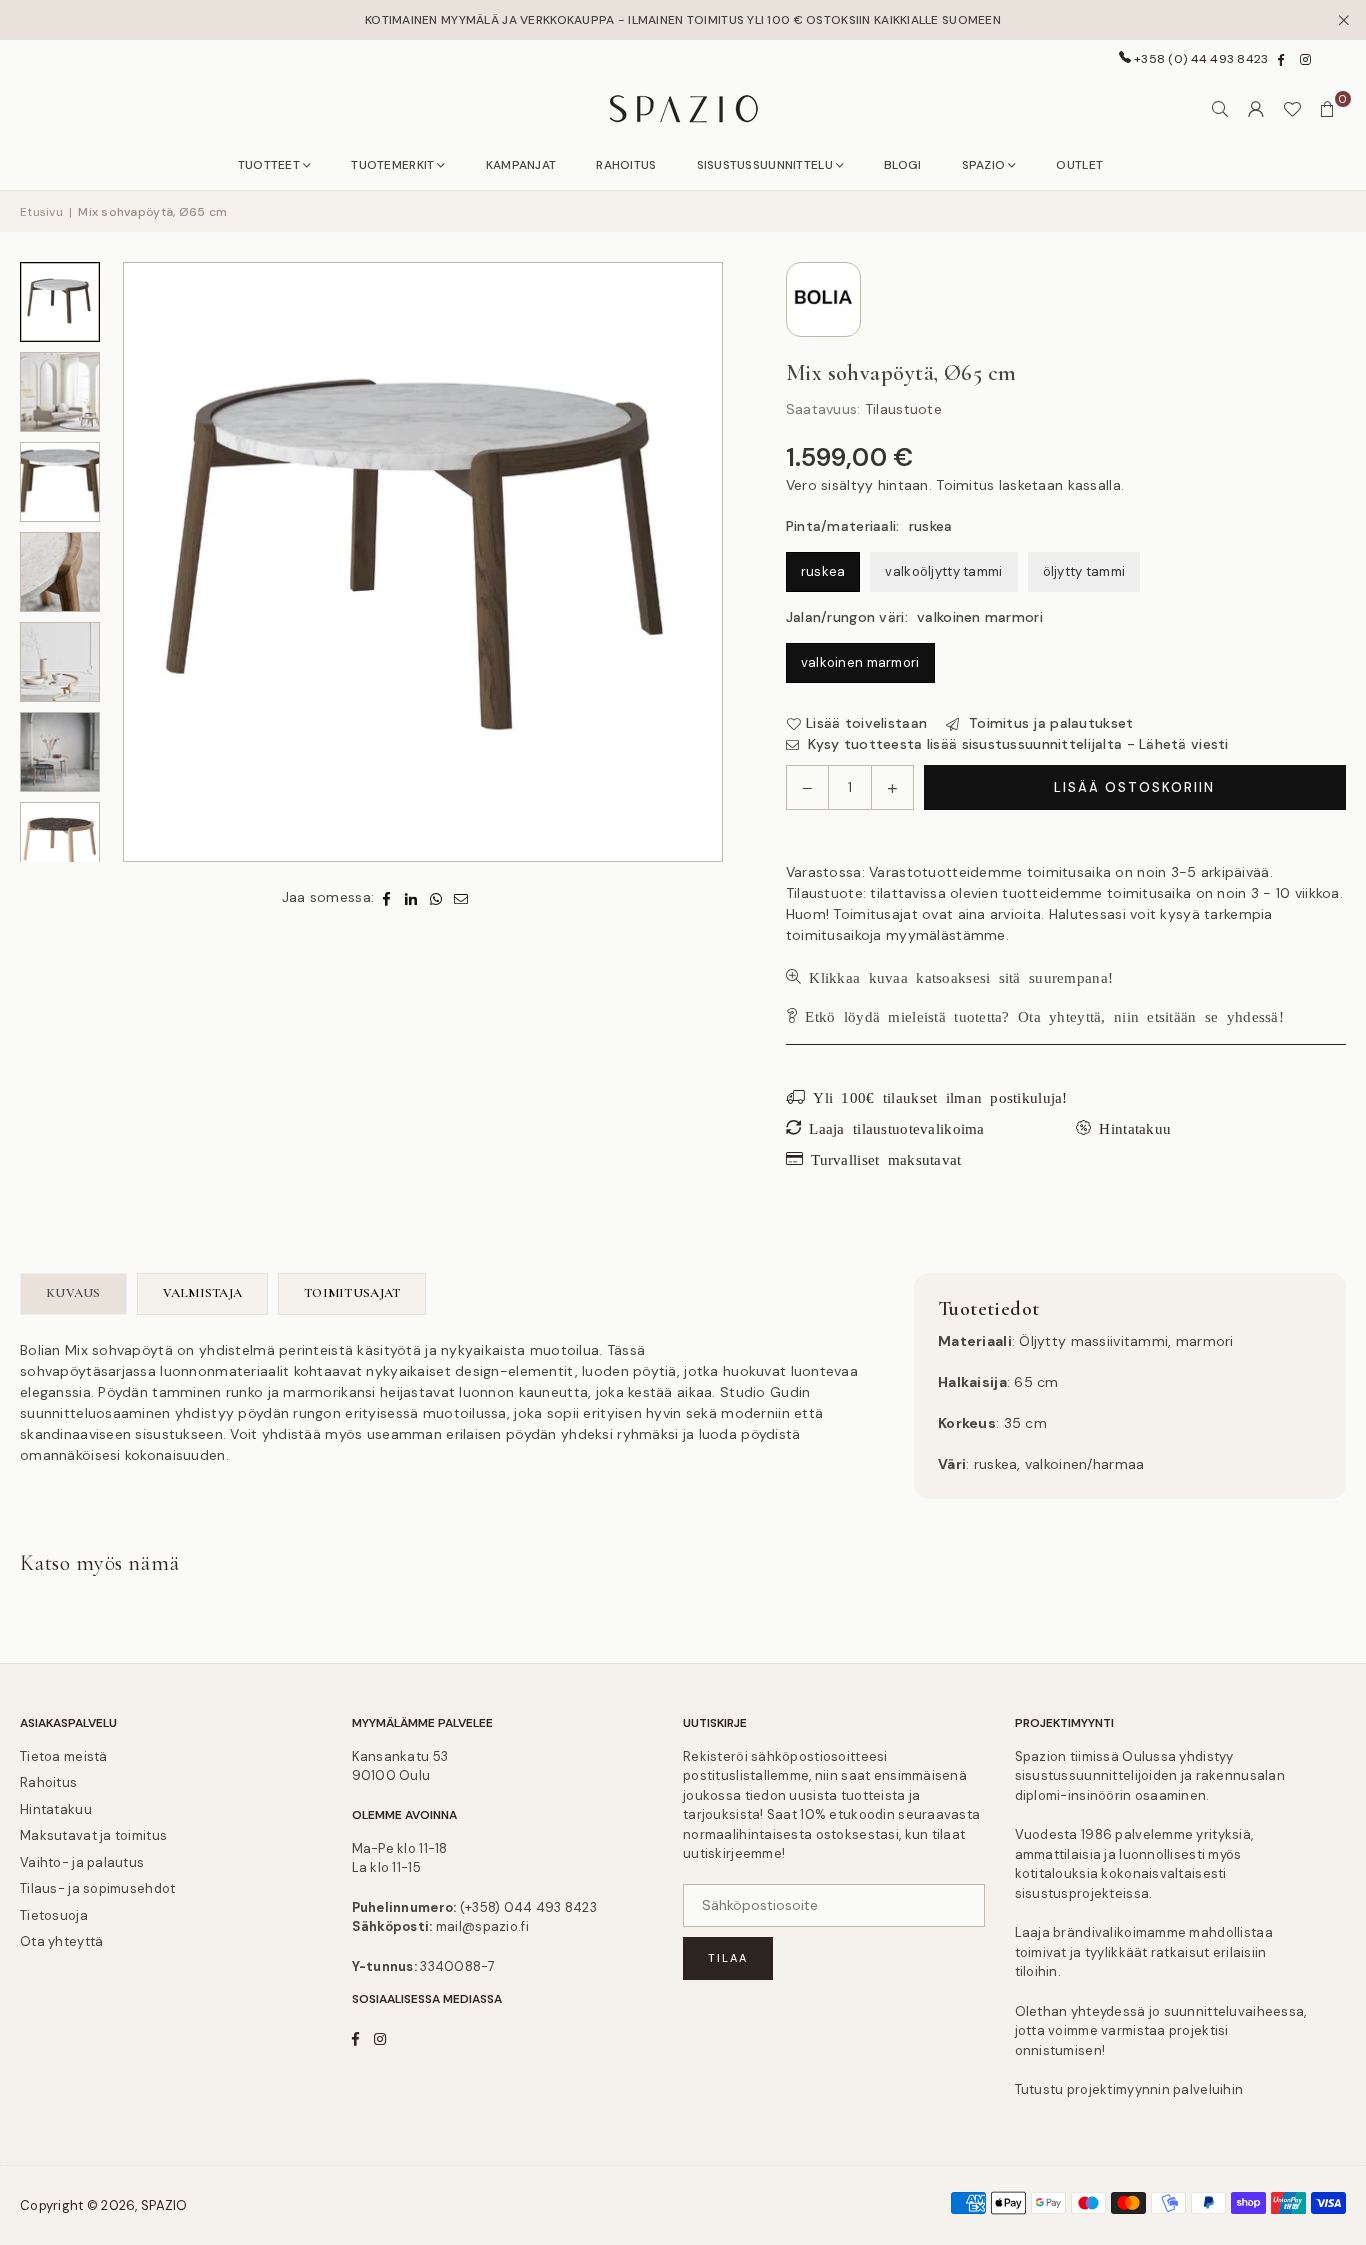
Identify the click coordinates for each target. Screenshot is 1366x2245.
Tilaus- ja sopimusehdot (97, 1888)
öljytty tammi (1084, 571)
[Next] (696, 562)
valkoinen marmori (860, 662)
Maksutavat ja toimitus (93, 1835)
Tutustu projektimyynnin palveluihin (1129, 2089)
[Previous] (150, 562)
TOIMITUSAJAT (352, 1293)
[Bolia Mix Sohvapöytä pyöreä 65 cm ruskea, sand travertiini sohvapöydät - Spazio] (60, 572)
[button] (1328, 109)
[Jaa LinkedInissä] (411, 897)
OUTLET (1079, 165)
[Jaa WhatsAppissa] (436, 897)
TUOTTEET (269, 165)
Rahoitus (48, 1782)
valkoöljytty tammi (943, 571)
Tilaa (728, 1958)
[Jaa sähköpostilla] (461, 897)
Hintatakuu (56, 1809)
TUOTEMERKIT (392, 165)
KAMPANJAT (521, 165)
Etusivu (41, 212)
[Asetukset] (1256, 109)
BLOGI (902, 165)
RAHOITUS (626, 165)
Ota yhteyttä (61, 1941)
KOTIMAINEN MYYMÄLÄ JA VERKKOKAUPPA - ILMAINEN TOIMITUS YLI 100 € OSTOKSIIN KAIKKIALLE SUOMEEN (683, 20)
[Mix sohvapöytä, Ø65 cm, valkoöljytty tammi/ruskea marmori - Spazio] (60, 842)
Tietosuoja (54, 1915)
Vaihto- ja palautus (82, 1862)
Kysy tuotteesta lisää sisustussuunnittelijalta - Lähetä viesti (1016, 744)
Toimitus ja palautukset (1049, 723)
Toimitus (965, 485)
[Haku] (1220, 109)
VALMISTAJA (203, 1293)
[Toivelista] (1292, 109)
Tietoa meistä (64, 1756)
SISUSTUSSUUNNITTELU (765, 165)
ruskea (823, 571)
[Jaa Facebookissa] (386, 897)
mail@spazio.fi (482, 1926)
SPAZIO (984, 165)
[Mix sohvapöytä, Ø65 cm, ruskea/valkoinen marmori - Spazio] (60, 392)
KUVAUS (73, 1293)
